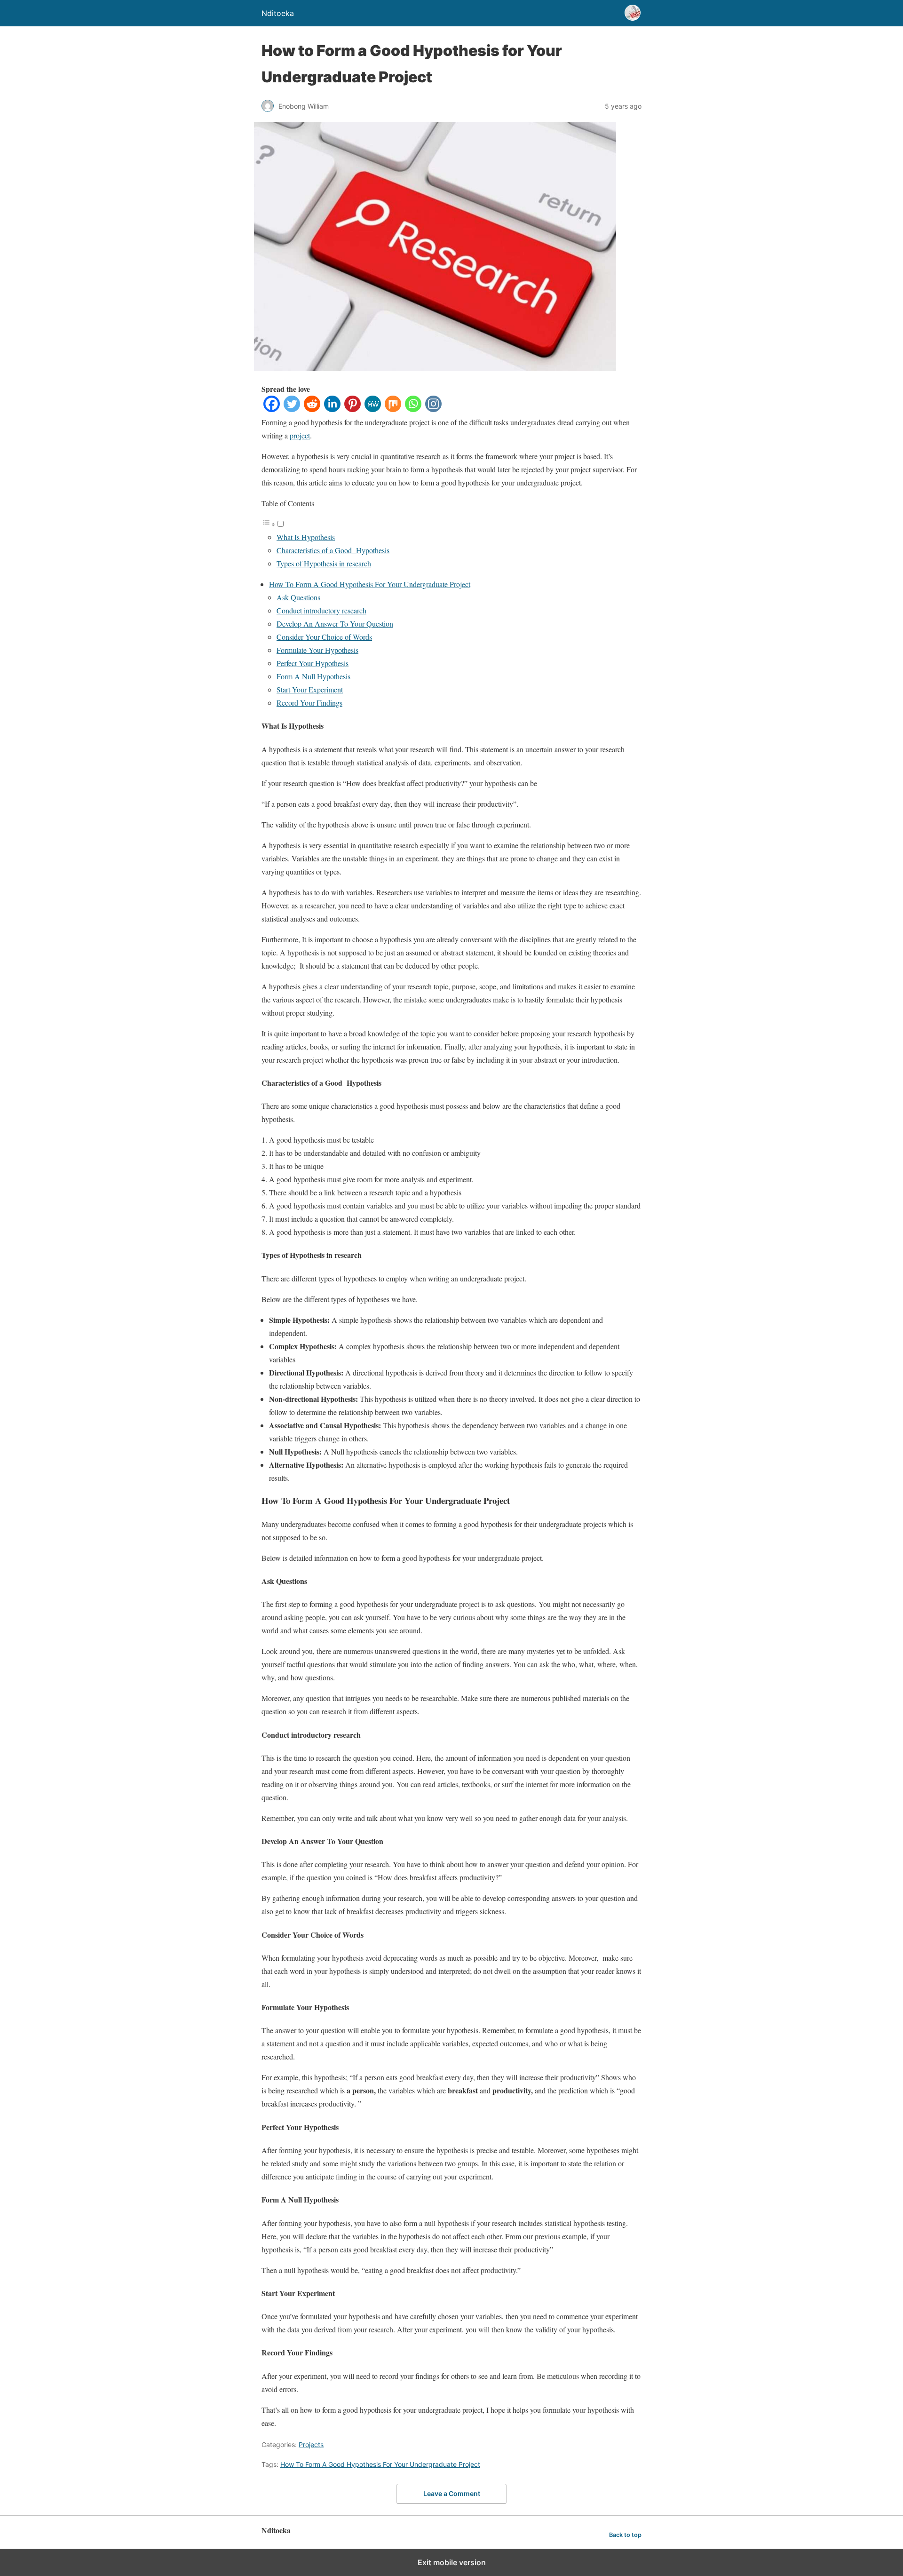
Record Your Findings (309, 703)
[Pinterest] (352, 409)
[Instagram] (433, 409)
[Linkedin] (332, 409)
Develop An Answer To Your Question (335, 624)
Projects (311, 2445)
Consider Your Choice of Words (324, 637)
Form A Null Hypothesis (313, 676)
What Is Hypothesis (306, 537)
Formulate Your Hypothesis (317, 650)
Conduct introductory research (321, 610)
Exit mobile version (452, 2562)
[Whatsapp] (413, 409)
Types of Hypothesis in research (324, 563)
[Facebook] (272, 409)
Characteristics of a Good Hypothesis (333, 550)
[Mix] (393, 409)
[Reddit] (312, 409)
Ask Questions (298, 597)
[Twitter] (292, 409)
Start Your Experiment (310, 689)
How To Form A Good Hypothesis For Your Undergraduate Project (370, 584)
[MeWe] (373, 409)
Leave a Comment (452, 2493)
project (300, 435)
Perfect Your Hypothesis (313, 663)
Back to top (625, 2535)
